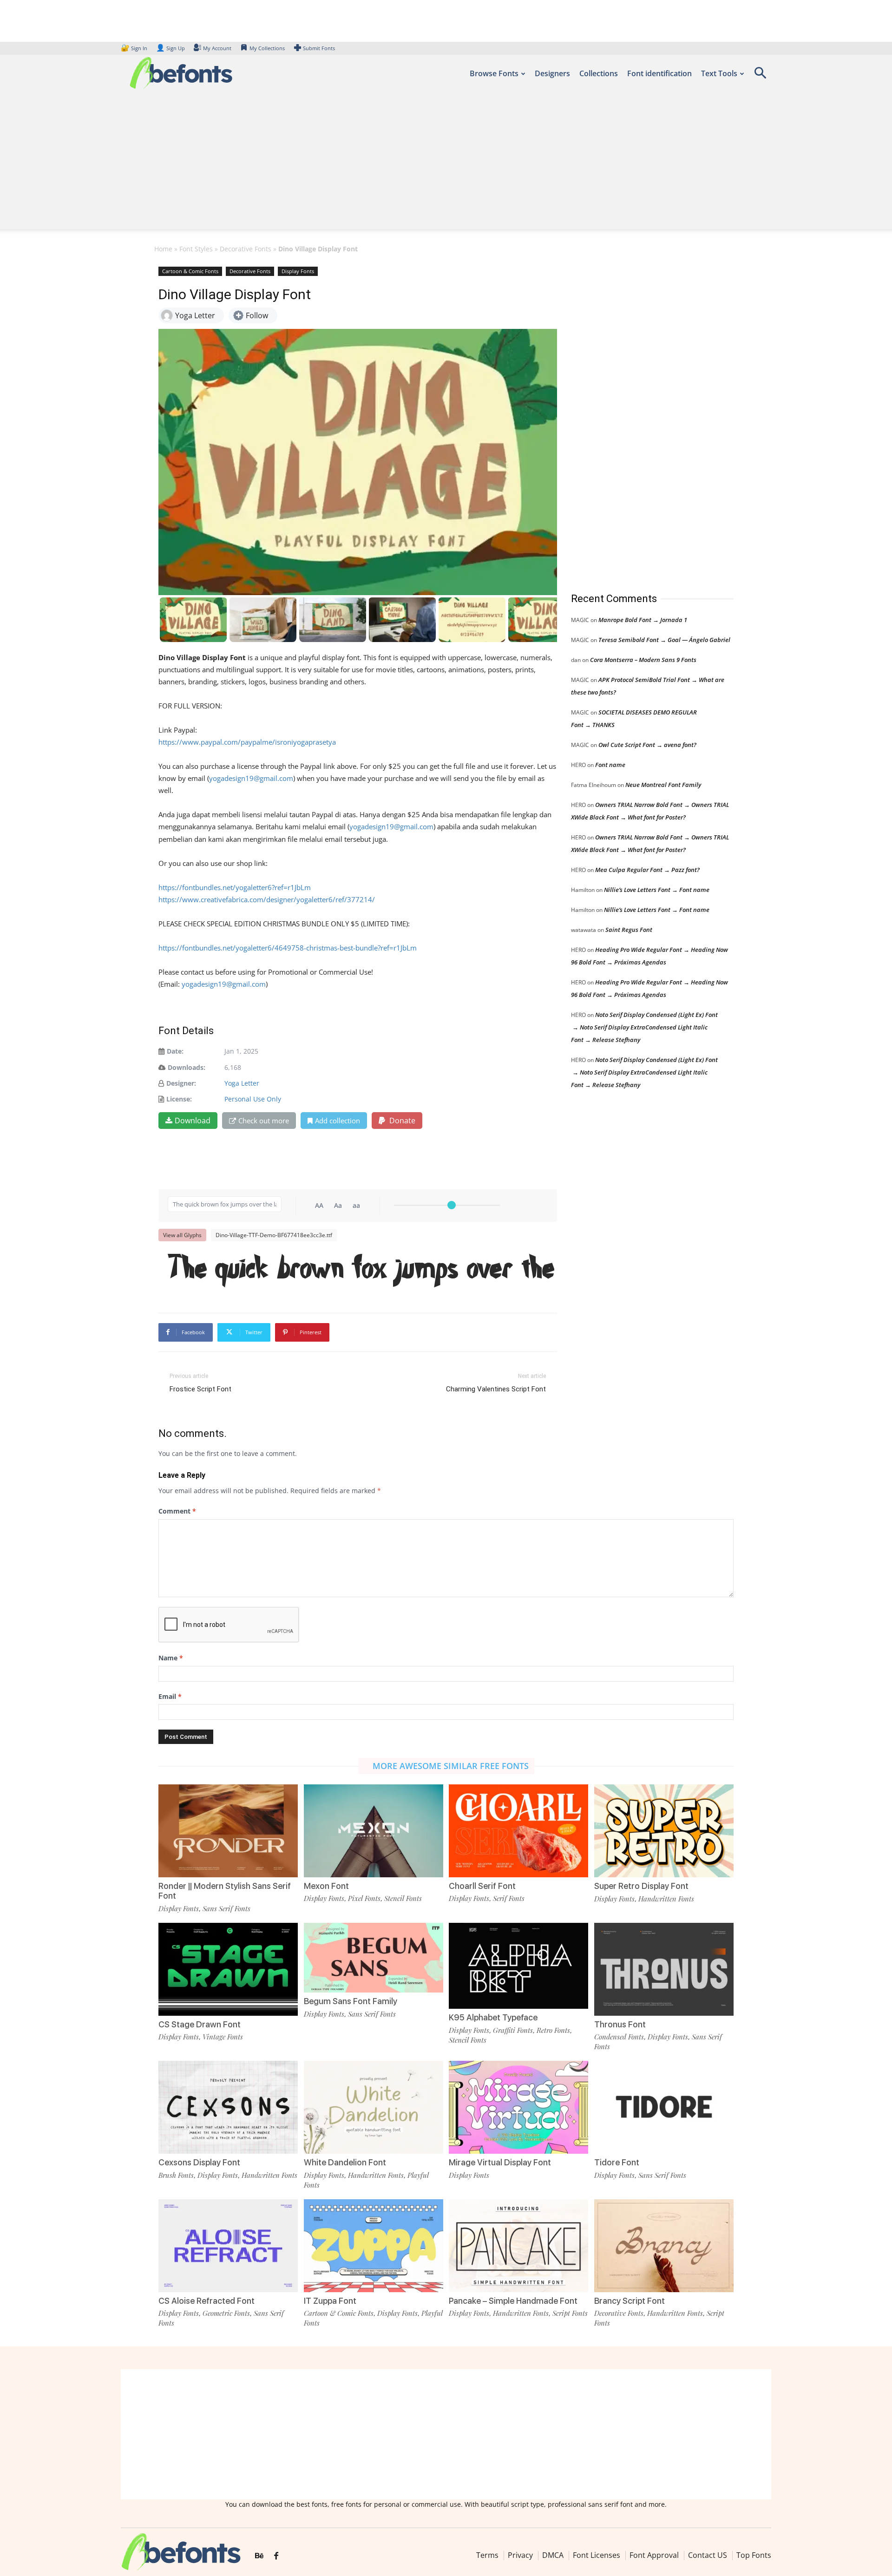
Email (170, 1696)
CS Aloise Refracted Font (207, 2301)
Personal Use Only (253, 1099)
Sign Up (171, 48)
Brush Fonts (176, 2175)
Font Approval (654, 2555)
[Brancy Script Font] (664, 2245)
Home (163, 249)
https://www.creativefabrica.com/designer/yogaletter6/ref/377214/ (267, 899)
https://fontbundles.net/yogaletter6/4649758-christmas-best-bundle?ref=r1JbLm (288, 948)
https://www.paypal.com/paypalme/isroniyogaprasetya (247, 742)
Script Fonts (570, 2313)
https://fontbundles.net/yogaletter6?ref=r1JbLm (235, 887)
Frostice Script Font (200, 1389)
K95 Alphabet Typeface (493, 2017)
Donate (401, 1121)
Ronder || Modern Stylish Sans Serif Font (225, 1891)
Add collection (338, 1121)
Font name (610, 765)
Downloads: (187, 1067)
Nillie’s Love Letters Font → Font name (657, 890)
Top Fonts (754, 2555)
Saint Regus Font (629, 930)
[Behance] (259, 2556)
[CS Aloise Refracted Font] (228, 2245)
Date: (175, 1051)
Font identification (659, 73)
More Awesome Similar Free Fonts (451, 1766)
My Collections (267, 48)
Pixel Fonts (364, 1898)
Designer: (181, 1083)
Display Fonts (298, 271)
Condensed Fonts (619, 2037)
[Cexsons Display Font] (228, 2107)
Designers (552, 73)
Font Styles (196, 249)
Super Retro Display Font (641, 1886)
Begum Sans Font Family (351, 2001)
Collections (599, 73)
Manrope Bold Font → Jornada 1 (643, 620)
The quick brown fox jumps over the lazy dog (362, 1269)
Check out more (264, 1121)
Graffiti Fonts (513, 2030)
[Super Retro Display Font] (664, 1830)
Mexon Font (326, 1886)
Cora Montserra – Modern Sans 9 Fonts (643, 660)
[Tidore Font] (664, 2107)
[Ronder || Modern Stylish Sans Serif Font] (228, 1830)
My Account (217, 48)
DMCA (553, 2555)
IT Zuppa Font (330, 2301)
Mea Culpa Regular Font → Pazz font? (647, 870)
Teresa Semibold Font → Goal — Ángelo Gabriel (664, 640)
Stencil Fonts (403, 1898)
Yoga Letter (242, 1083)
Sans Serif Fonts (226, 1908)
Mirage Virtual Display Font (500, 2162)
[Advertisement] (446, 164)
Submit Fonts (319, 48)
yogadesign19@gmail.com (251, 778)
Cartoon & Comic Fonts (190, 271)
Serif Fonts (509, 1898)
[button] (760, 76)
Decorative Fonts (246, 249)
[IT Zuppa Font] (374, 2245)
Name (171, 1658)
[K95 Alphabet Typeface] (518, 1965)
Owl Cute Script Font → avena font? (647, 745)
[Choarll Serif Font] (518, 1830)
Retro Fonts (553, 2030)
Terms (487, 2555)
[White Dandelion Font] (374, 2107)
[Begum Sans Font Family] (374, 1957)
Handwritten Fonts (666, 1899)
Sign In (135, 48)
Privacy (520, 2555)
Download (193, 1121)
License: (179, 1099)
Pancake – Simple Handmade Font (513, 2301)
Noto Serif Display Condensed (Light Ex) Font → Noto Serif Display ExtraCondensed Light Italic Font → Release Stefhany (644, 1027)
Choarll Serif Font (482, 1886)
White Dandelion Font (345, 2162)
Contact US (708, 2555)
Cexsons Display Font (199, 2162)
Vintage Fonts (223, 2037)
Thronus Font (620, 2024)
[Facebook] (276, 2556)
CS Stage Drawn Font (200, 2024)
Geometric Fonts (226, 2313)
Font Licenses (597, 2555)
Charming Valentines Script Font (496, 1389)
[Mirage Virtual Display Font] (518, 2107)
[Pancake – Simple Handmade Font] (518, 2245)
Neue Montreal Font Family (663, 785)
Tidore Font (617, 2162)
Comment (177, 1511)
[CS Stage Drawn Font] (228, 1969)
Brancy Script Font (630, 2301)
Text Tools (719, 73)
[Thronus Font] (664, 1969)
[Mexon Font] (374, 1830)
